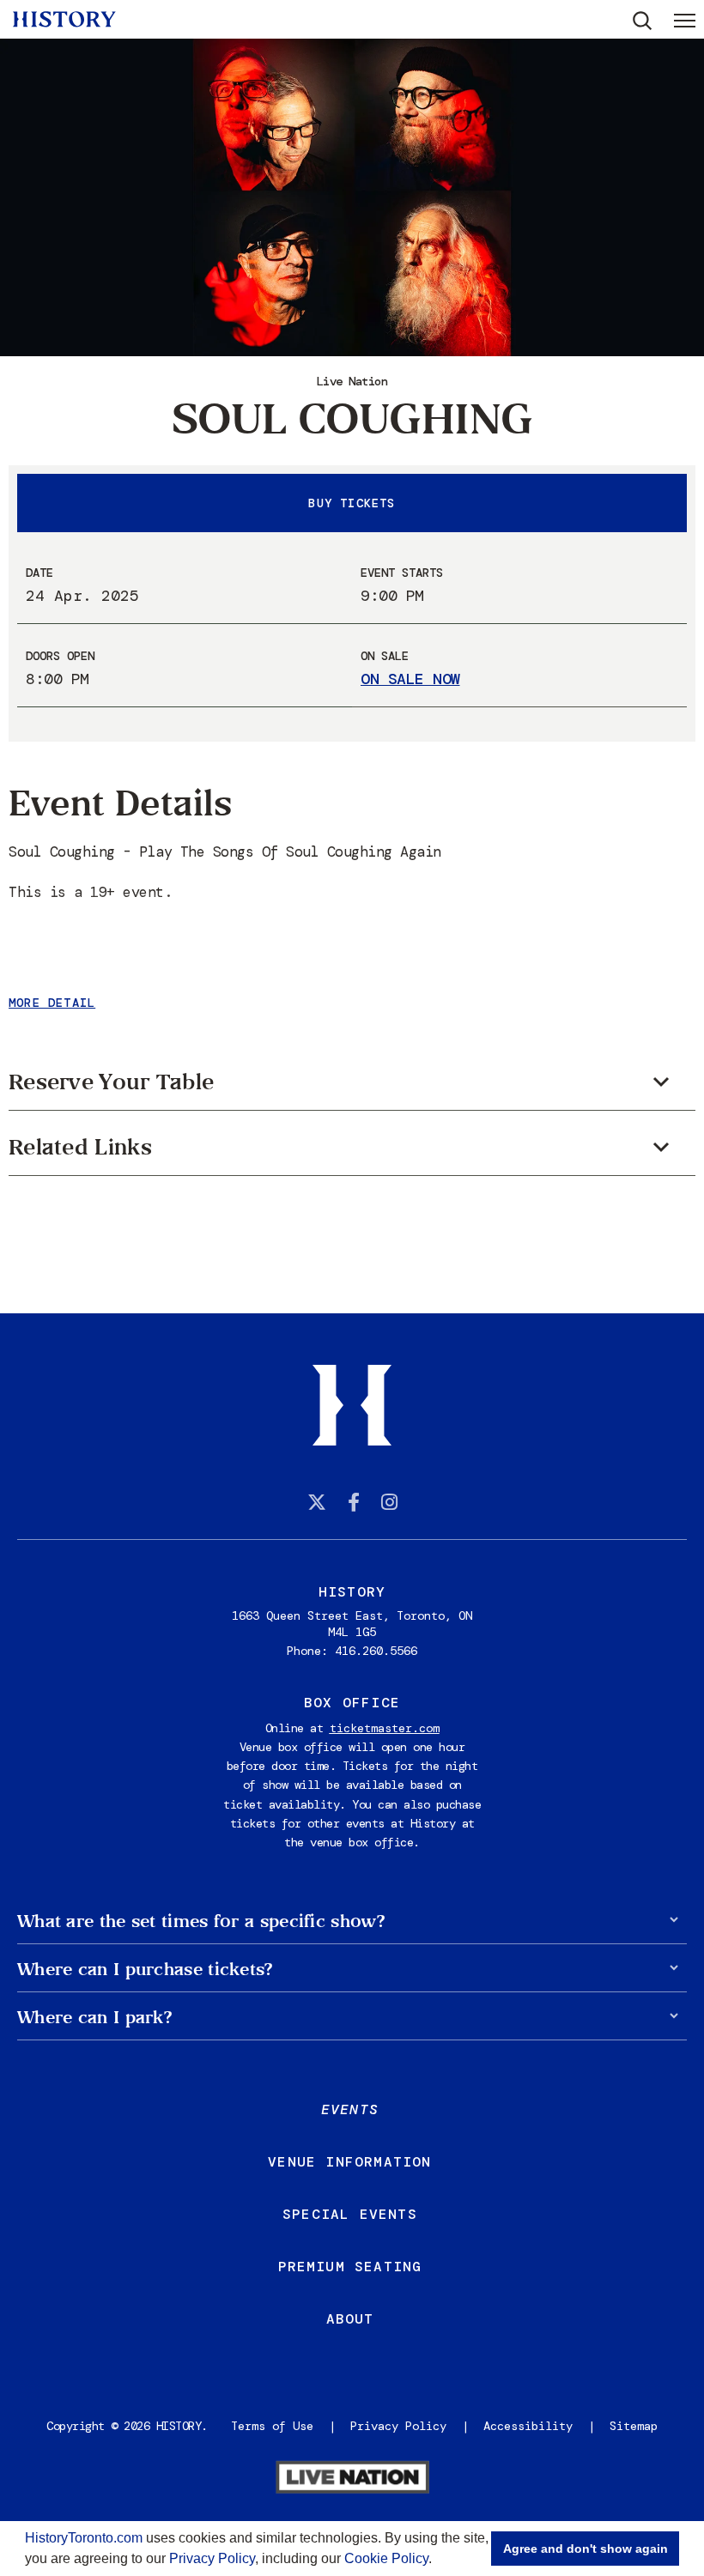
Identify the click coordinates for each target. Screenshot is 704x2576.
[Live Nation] (352, 2479)
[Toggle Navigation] (685, 20)
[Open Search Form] (643, 21)
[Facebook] (354, 1502)
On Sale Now (410, 679)
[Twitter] (317, 1502)
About (350, 2319)
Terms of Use (272, 2426)
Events (350, 2109)
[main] (352, 657)
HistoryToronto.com (84, 2538)
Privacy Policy (212, 2558)
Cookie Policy (386, 2558)
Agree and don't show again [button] (586, 2549)
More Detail (52, 1003)
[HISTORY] (64, 19)
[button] (438, 2561)
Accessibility (528, 2426)
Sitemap (634, 2426)
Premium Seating (350, 2267)
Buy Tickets (352, 503)
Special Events (350, 2214)
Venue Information (349, 2162)
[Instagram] (389, 1502)
